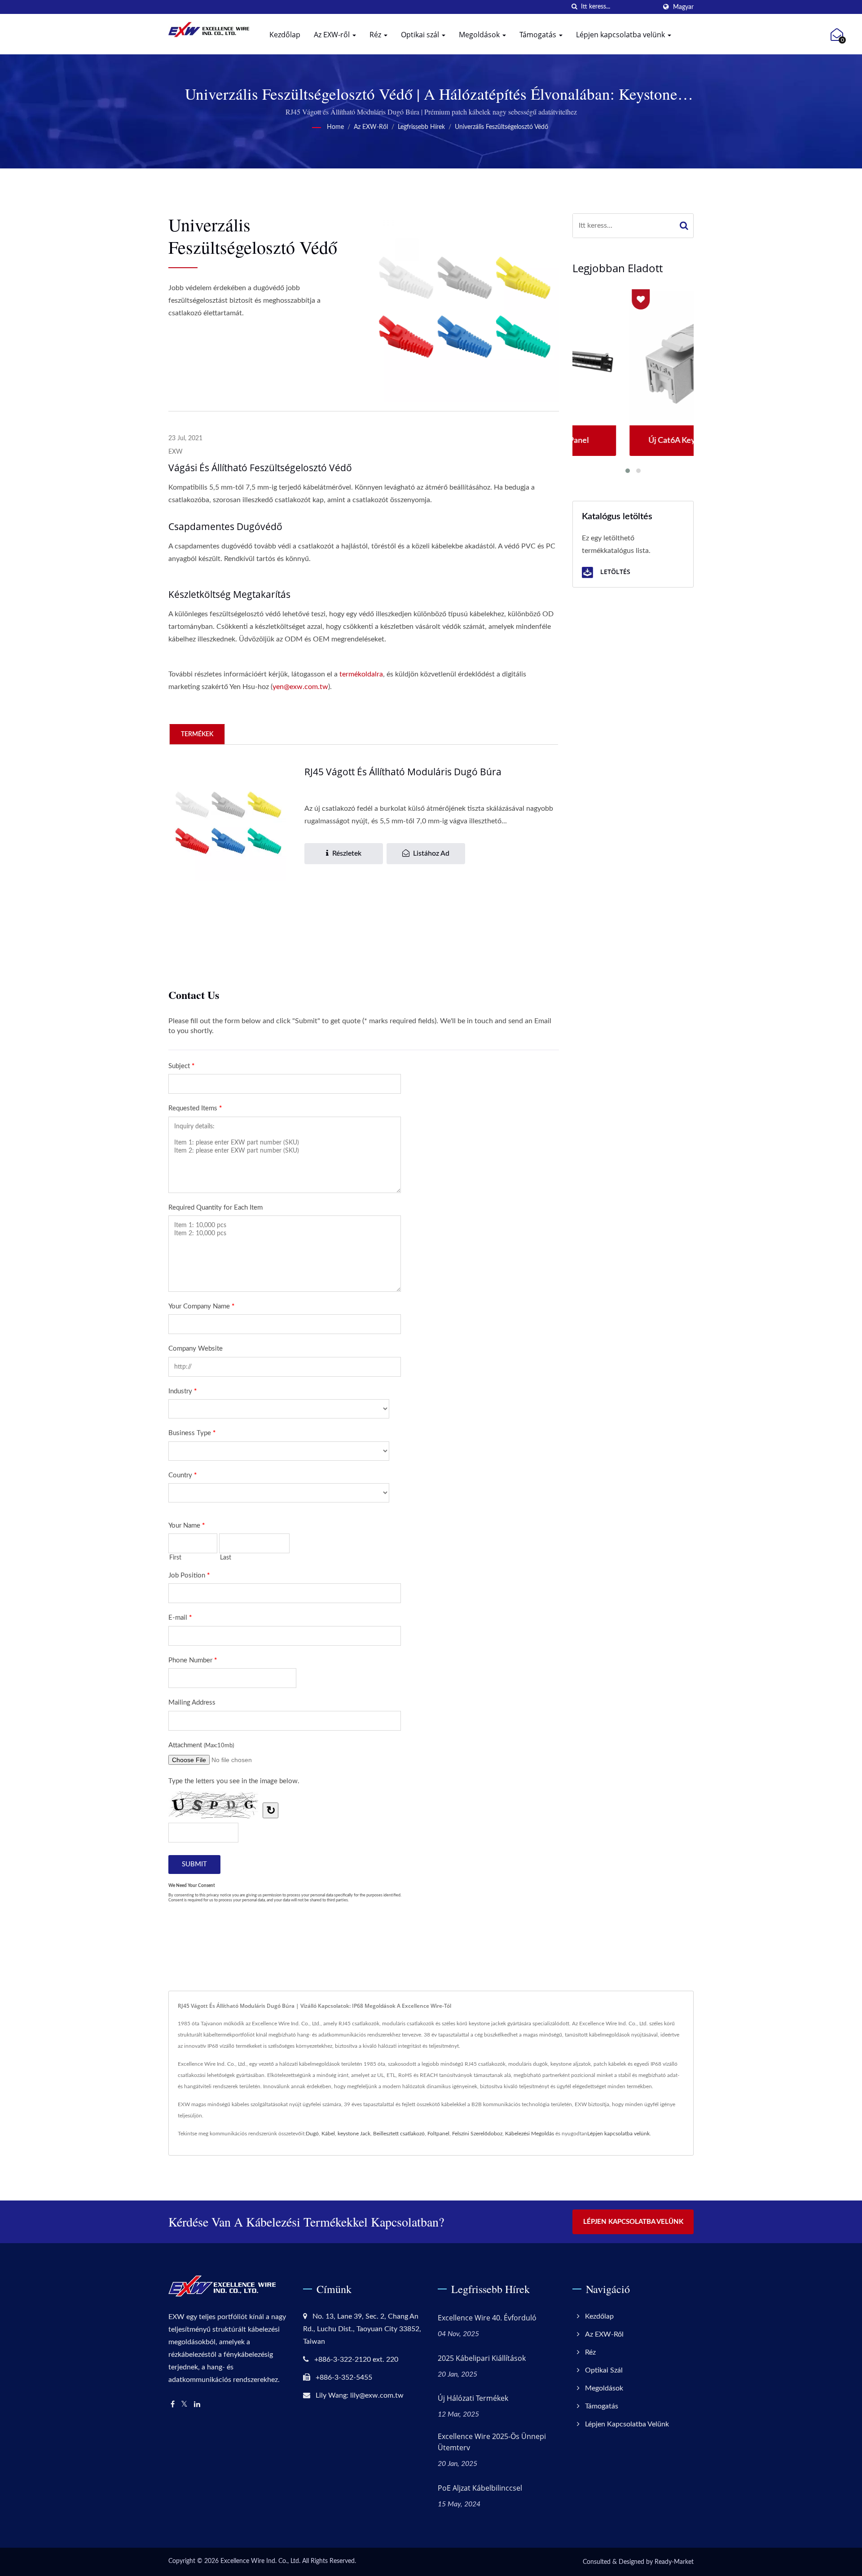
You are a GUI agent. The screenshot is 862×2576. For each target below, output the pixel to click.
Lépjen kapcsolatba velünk (621, 35)
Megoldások (480, 35)
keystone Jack (354, 2134)
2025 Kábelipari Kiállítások (482, 2358)
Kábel (328, 2134)
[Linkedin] (197, 2405)
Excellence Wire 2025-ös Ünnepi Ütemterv (492, 2442)
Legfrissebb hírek (421, 127)
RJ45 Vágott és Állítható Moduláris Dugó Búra (403, 772)
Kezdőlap (285, 35)
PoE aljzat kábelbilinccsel (480, 2488)
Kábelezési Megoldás (530, 2134)
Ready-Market (674, 2562)
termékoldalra (361, 674)
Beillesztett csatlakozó (399, 2134)
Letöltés (614, 572)
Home (335, 127)
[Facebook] (173, 2405)
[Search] (684, 226)
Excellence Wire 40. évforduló (487, 2318)
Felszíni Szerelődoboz (477, 2134)
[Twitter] (184, 2405)
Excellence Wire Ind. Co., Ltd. (260, 2561)
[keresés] (574, 7)
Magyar (683, 7)
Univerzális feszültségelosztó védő (501, 127)
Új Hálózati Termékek (473, 2398)
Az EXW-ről (333, 35)
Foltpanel (438, 2134)
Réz (376, 35)
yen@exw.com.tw (300, 687)
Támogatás (539, 35)
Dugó (312, 2134)
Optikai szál (421, 35)
